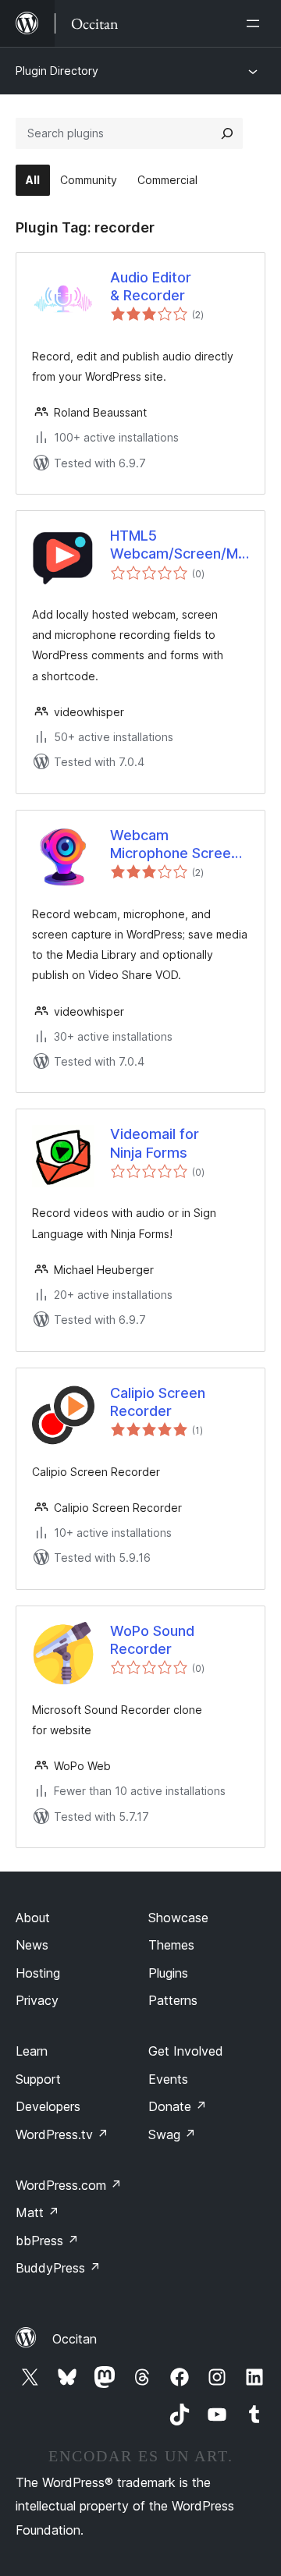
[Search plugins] (227, 133)
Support (38, 2079)
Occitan (75, 2339)
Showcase (178, 1918)
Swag (172, 2134)
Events (168, 2079)
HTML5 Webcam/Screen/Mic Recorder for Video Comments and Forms (180, 545)
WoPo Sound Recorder (152, 1640)
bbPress (47, 2241)
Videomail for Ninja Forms (155, 1143)
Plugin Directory (57, 71)
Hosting (38, 1973)
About (33, 1918)
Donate (178, 2106)
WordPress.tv (62, 2134)
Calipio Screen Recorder (158, 1402)
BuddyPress (58, 2268)
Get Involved (186, 2051)
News (32, 1945)
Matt (37, 2212)
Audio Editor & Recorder (151, 286)
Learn (32, 2051)
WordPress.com (69, 2185)
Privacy (37, 2000)
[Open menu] (256, 23)
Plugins (168, 1973)
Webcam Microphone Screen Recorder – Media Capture (174, 845)
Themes (171, 1945)
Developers (48, 2106)
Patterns (173, 2000)
